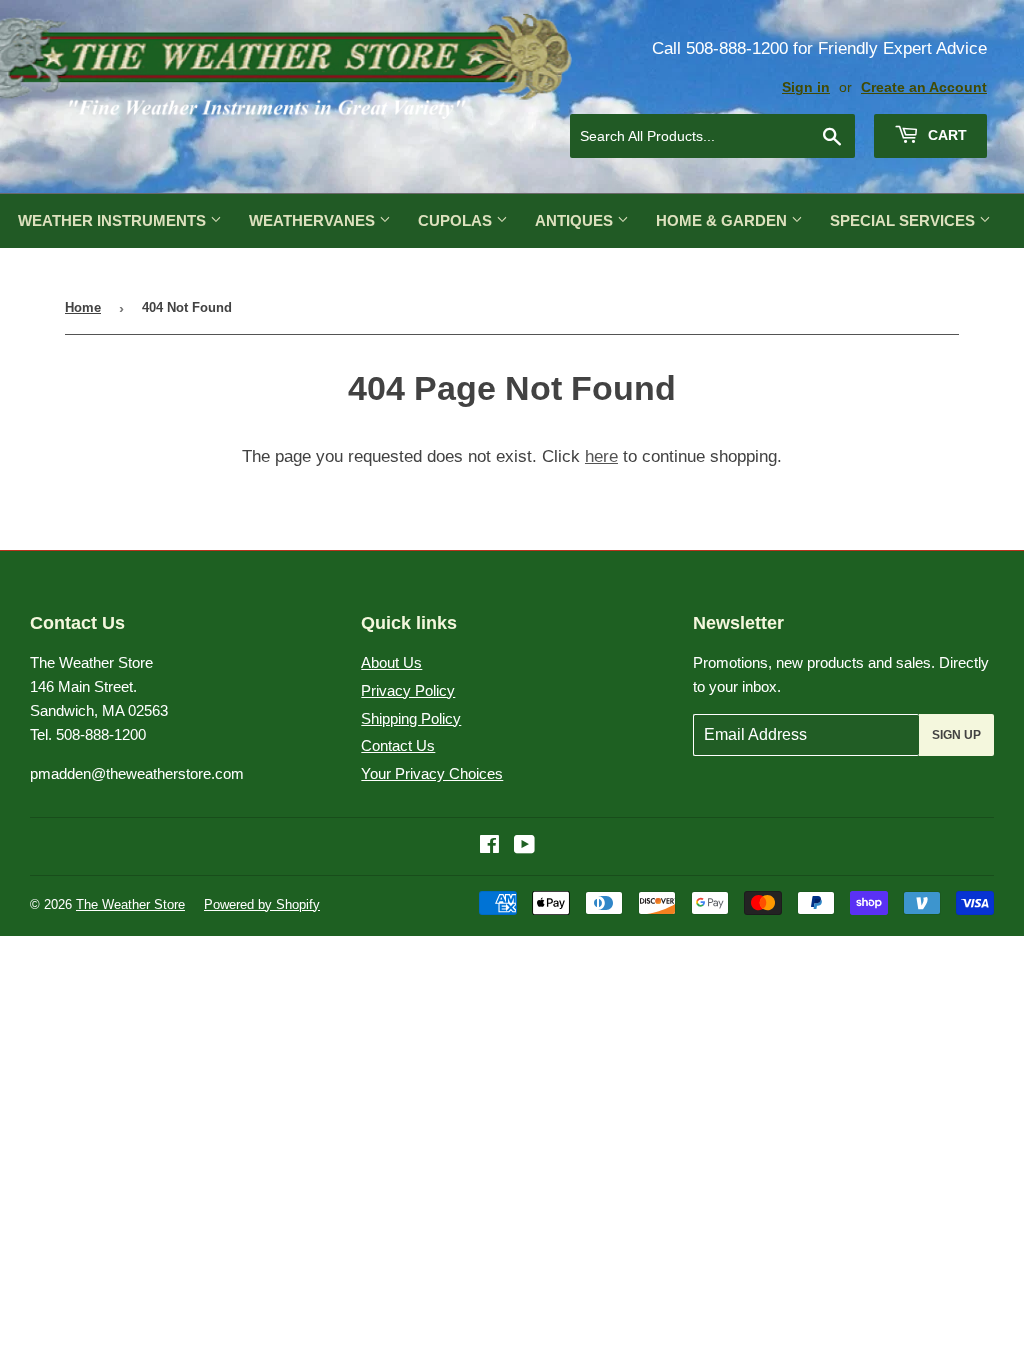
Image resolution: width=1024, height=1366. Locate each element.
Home (83, 307)
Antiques (576, 220)
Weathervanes (314, 220)
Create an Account (924, 87)
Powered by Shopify (262, 904)
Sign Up (956, 735)
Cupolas (457, 220)
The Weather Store (130, 904)
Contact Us (398, 745)
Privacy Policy (408, 690)
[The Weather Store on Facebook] (489, 846)
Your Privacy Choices (432, 773)
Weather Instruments (114, 220)
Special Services (904, 220)
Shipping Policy (411, 718)
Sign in (806, 87)
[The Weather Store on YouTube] (524, 846)
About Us (391, 662)
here (601, 456)
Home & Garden (723, 220)
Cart (945, 135)
